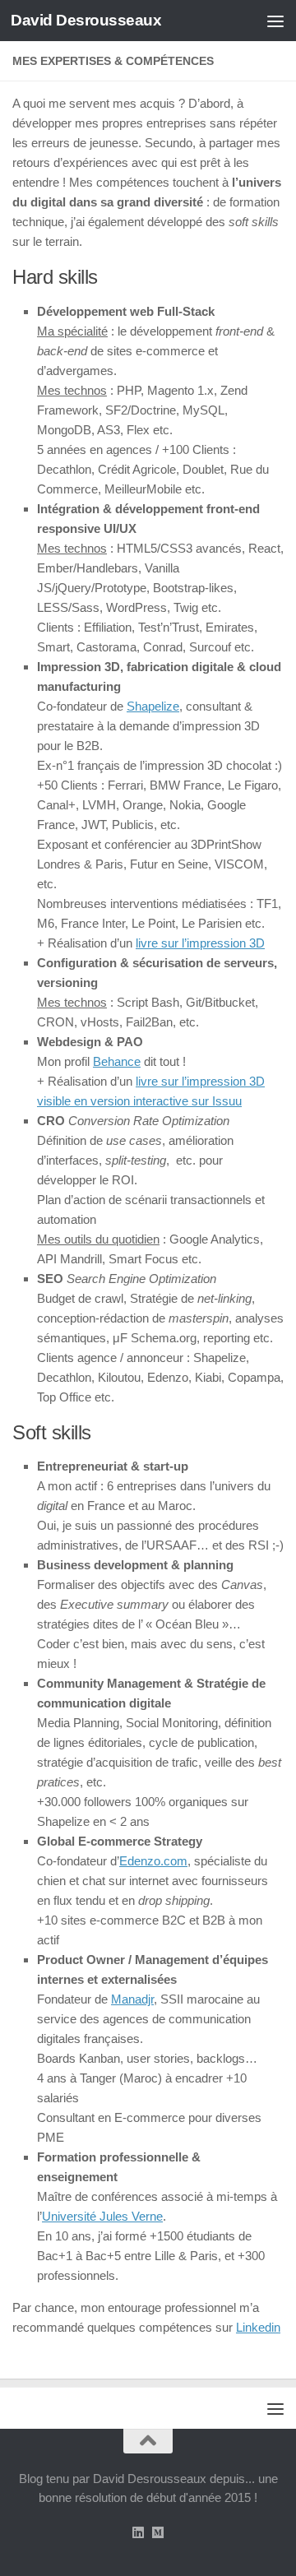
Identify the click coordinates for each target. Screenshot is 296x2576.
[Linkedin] (138, 2533)
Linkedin (258, 2327)
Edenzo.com (153, 1861)
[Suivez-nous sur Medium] (158, 2533)
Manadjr (132, 1999)
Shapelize (153, 706)
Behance (117, 1061)
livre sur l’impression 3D (200, 943)
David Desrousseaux (86, 20)
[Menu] (275, 21)
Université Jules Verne (102, 2216)
